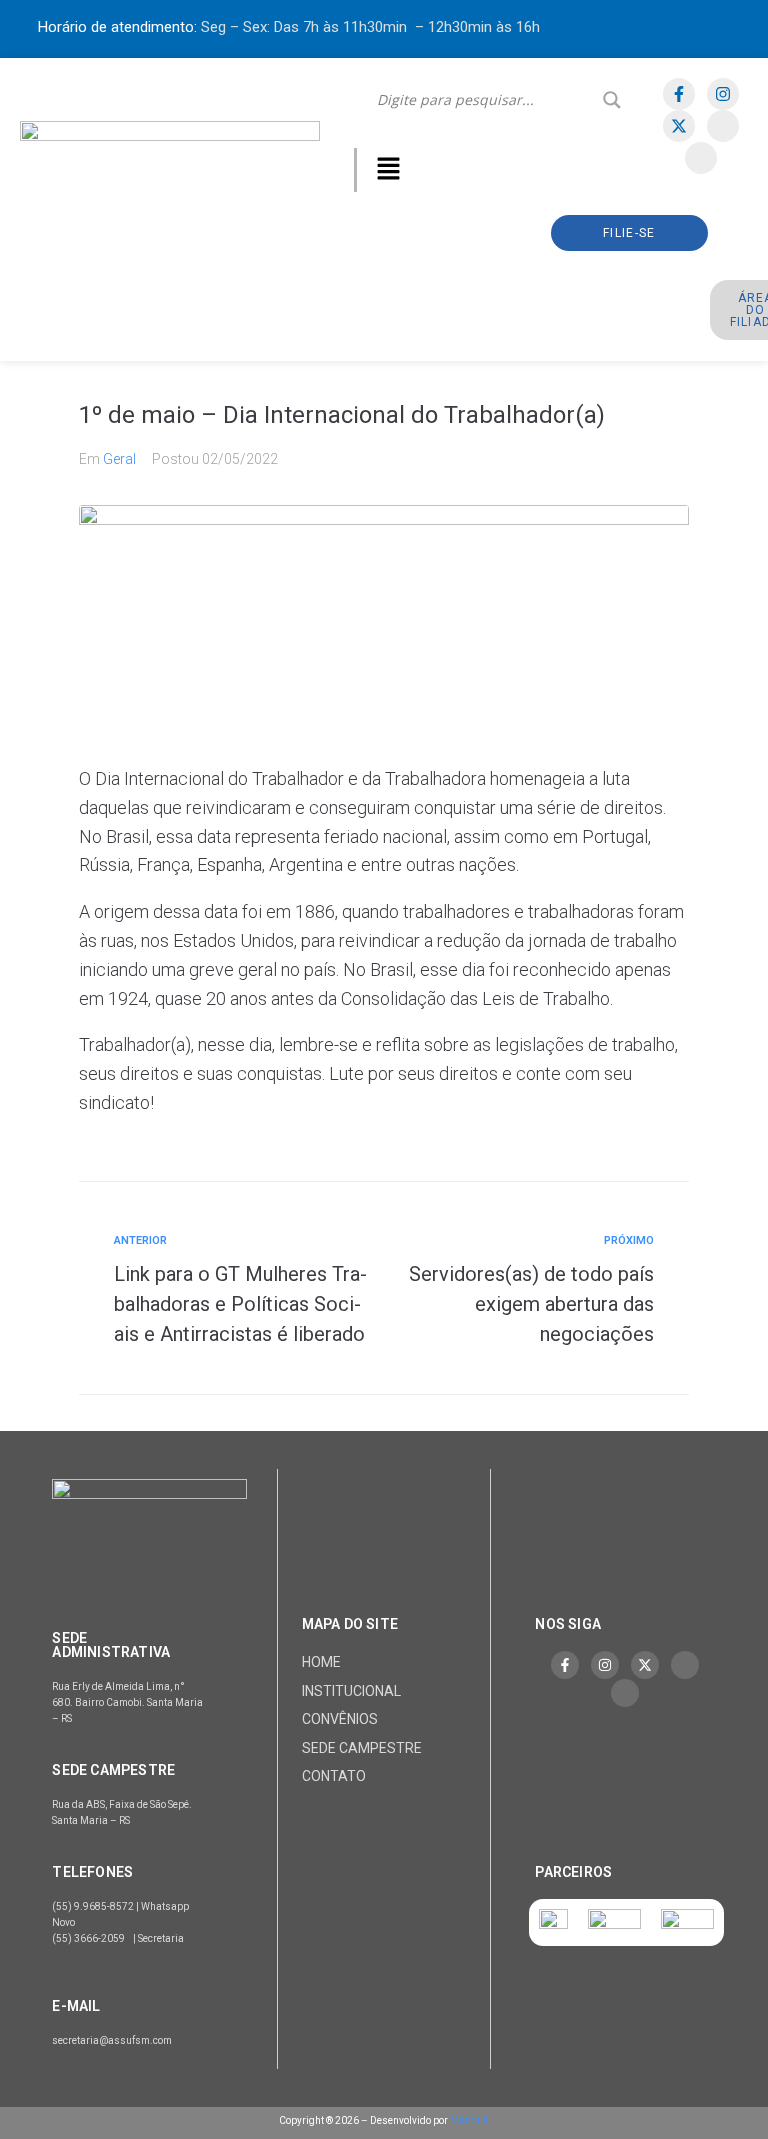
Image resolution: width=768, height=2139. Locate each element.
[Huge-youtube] (701, 158)
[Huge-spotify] (723, 126)
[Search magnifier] (612, 100)
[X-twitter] (679, 126)
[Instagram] (723, 94)
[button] (388, 170)
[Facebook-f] (679, 94)
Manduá (469, 2120)
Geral (119, 459)
